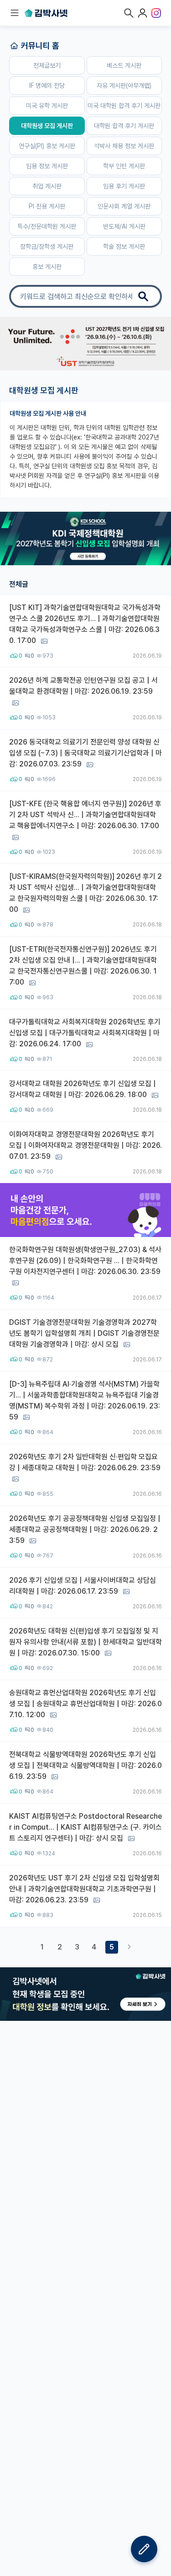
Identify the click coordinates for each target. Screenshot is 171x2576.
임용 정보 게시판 (47, 166)
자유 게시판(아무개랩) (124, 86)
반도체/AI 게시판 (124, 226)
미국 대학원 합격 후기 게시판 (124, 106)
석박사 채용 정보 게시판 (124, 146)
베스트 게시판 (124, 65)
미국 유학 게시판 (47, 106)
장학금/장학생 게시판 (47, 246)
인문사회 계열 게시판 (124, 206)
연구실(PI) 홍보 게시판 (47, 146)
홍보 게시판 (47, 267)
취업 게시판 (47, 186)
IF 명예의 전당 (47, 86)
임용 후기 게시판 (124, 186)
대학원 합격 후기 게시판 (124, 126)
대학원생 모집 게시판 (47, 126)
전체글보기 (47, 65)
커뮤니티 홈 (40, 46)
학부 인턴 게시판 (124, 166)
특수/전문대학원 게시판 (47, 226)
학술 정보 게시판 (124, 246)
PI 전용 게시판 (47, 206)
